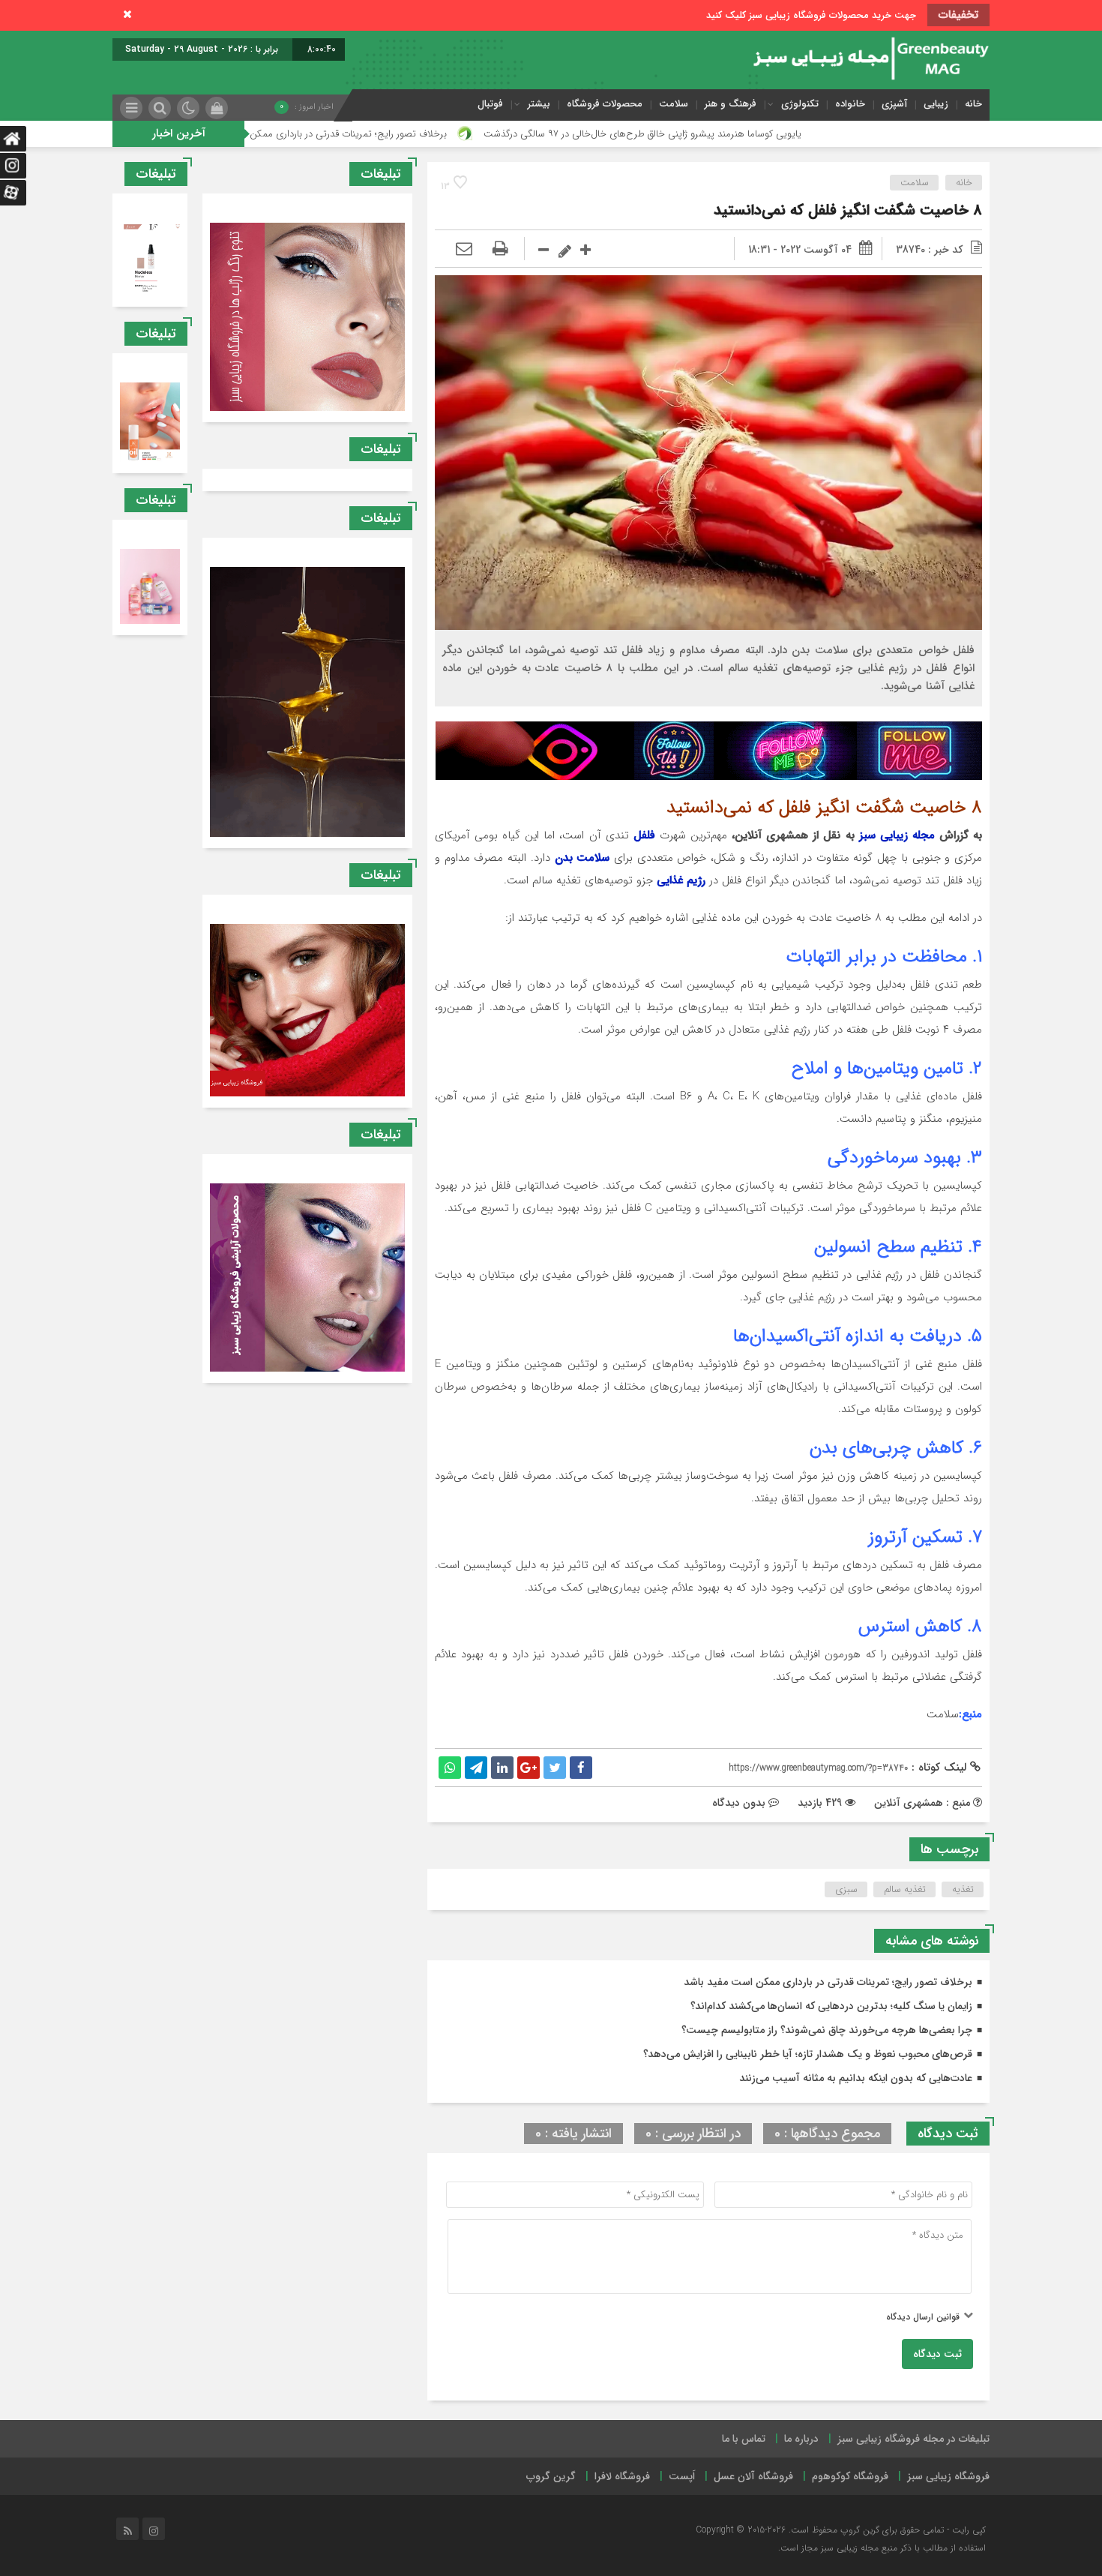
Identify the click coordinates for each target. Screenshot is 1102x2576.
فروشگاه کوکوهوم (850, 2476)
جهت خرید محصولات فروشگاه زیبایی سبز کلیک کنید (811, 15)
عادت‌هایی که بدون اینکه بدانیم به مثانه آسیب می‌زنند (856, 2078)
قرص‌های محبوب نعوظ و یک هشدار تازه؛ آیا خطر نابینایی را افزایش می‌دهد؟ (808, 2054)
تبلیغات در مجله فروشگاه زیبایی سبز (913, 2439)
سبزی (846, 1889)
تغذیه (963, 1889)
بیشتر (539, 104)
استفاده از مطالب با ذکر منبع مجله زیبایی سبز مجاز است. (882, 2548)
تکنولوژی (800, 104)
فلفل (644, 835)
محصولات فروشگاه (605, 104)
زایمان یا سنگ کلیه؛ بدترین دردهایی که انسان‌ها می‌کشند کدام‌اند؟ (831, 2006)
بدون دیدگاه (739, 1803)
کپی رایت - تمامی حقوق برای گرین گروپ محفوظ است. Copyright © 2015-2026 (841, 2530)
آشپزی (894, 104)
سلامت (674, 104)
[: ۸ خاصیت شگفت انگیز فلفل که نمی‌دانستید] (464, 250)
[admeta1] (709, 751)
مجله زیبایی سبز (897, 835)
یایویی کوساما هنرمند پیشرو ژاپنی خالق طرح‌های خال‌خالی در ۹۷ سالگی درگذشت (796, 134)
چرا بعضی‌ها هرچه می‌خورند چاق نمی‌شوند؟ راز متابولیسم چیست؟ (827, 2030)
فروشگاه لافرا (622, 2476)
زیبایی (936, 104)
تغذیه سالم (905, 1889)
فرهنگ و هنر (731, 104)
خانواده (850, 104)
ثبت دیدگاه (937, 2354)
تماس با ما (744, 2439)
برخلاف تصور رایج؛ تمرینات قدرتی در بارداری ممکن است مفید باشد (469, 134)
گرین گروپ (551, 2476)
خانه (973, 104)
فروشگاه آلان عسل (753, 2476)
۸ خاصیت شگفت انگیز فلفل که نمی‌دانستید (848, 210)
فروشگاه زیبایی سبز (948, 2476)
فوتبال (490, 104)
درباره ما (801, 2439)
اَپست (682, 2476)
